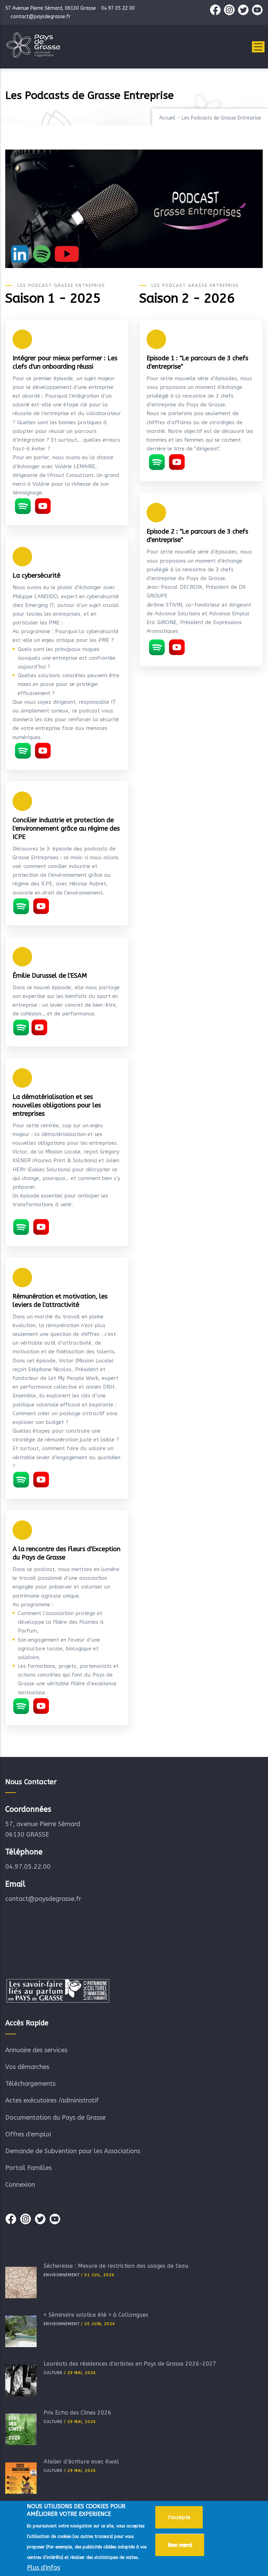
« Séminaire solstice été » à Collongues (96, 2315)
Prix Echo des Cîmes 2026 (77, 2413)
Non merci (180, 2545)
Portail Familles (28, 2168)
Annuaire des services (36, 2050)
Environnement (62, 2275)
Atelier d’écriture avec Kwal (81, 2462)
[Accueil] (33, 45)
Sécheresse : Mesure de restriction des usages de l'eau (116, 2266)
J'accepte (179, 2517)
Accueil (167, 118)
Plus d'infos (43, 2568)
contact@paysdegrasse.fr (43, 1899)
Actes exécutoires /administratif (52, 2100)
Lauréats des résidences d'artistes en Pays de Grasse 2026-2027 (130, 2364)
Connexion (20, 2185)
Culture (53, 2373)
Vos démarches (27, 2067)
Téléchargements (30, 2084)
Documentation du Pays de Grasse (55, 2118)
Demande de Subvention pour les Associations (73, 2151)
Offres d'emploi (28, 2134)
